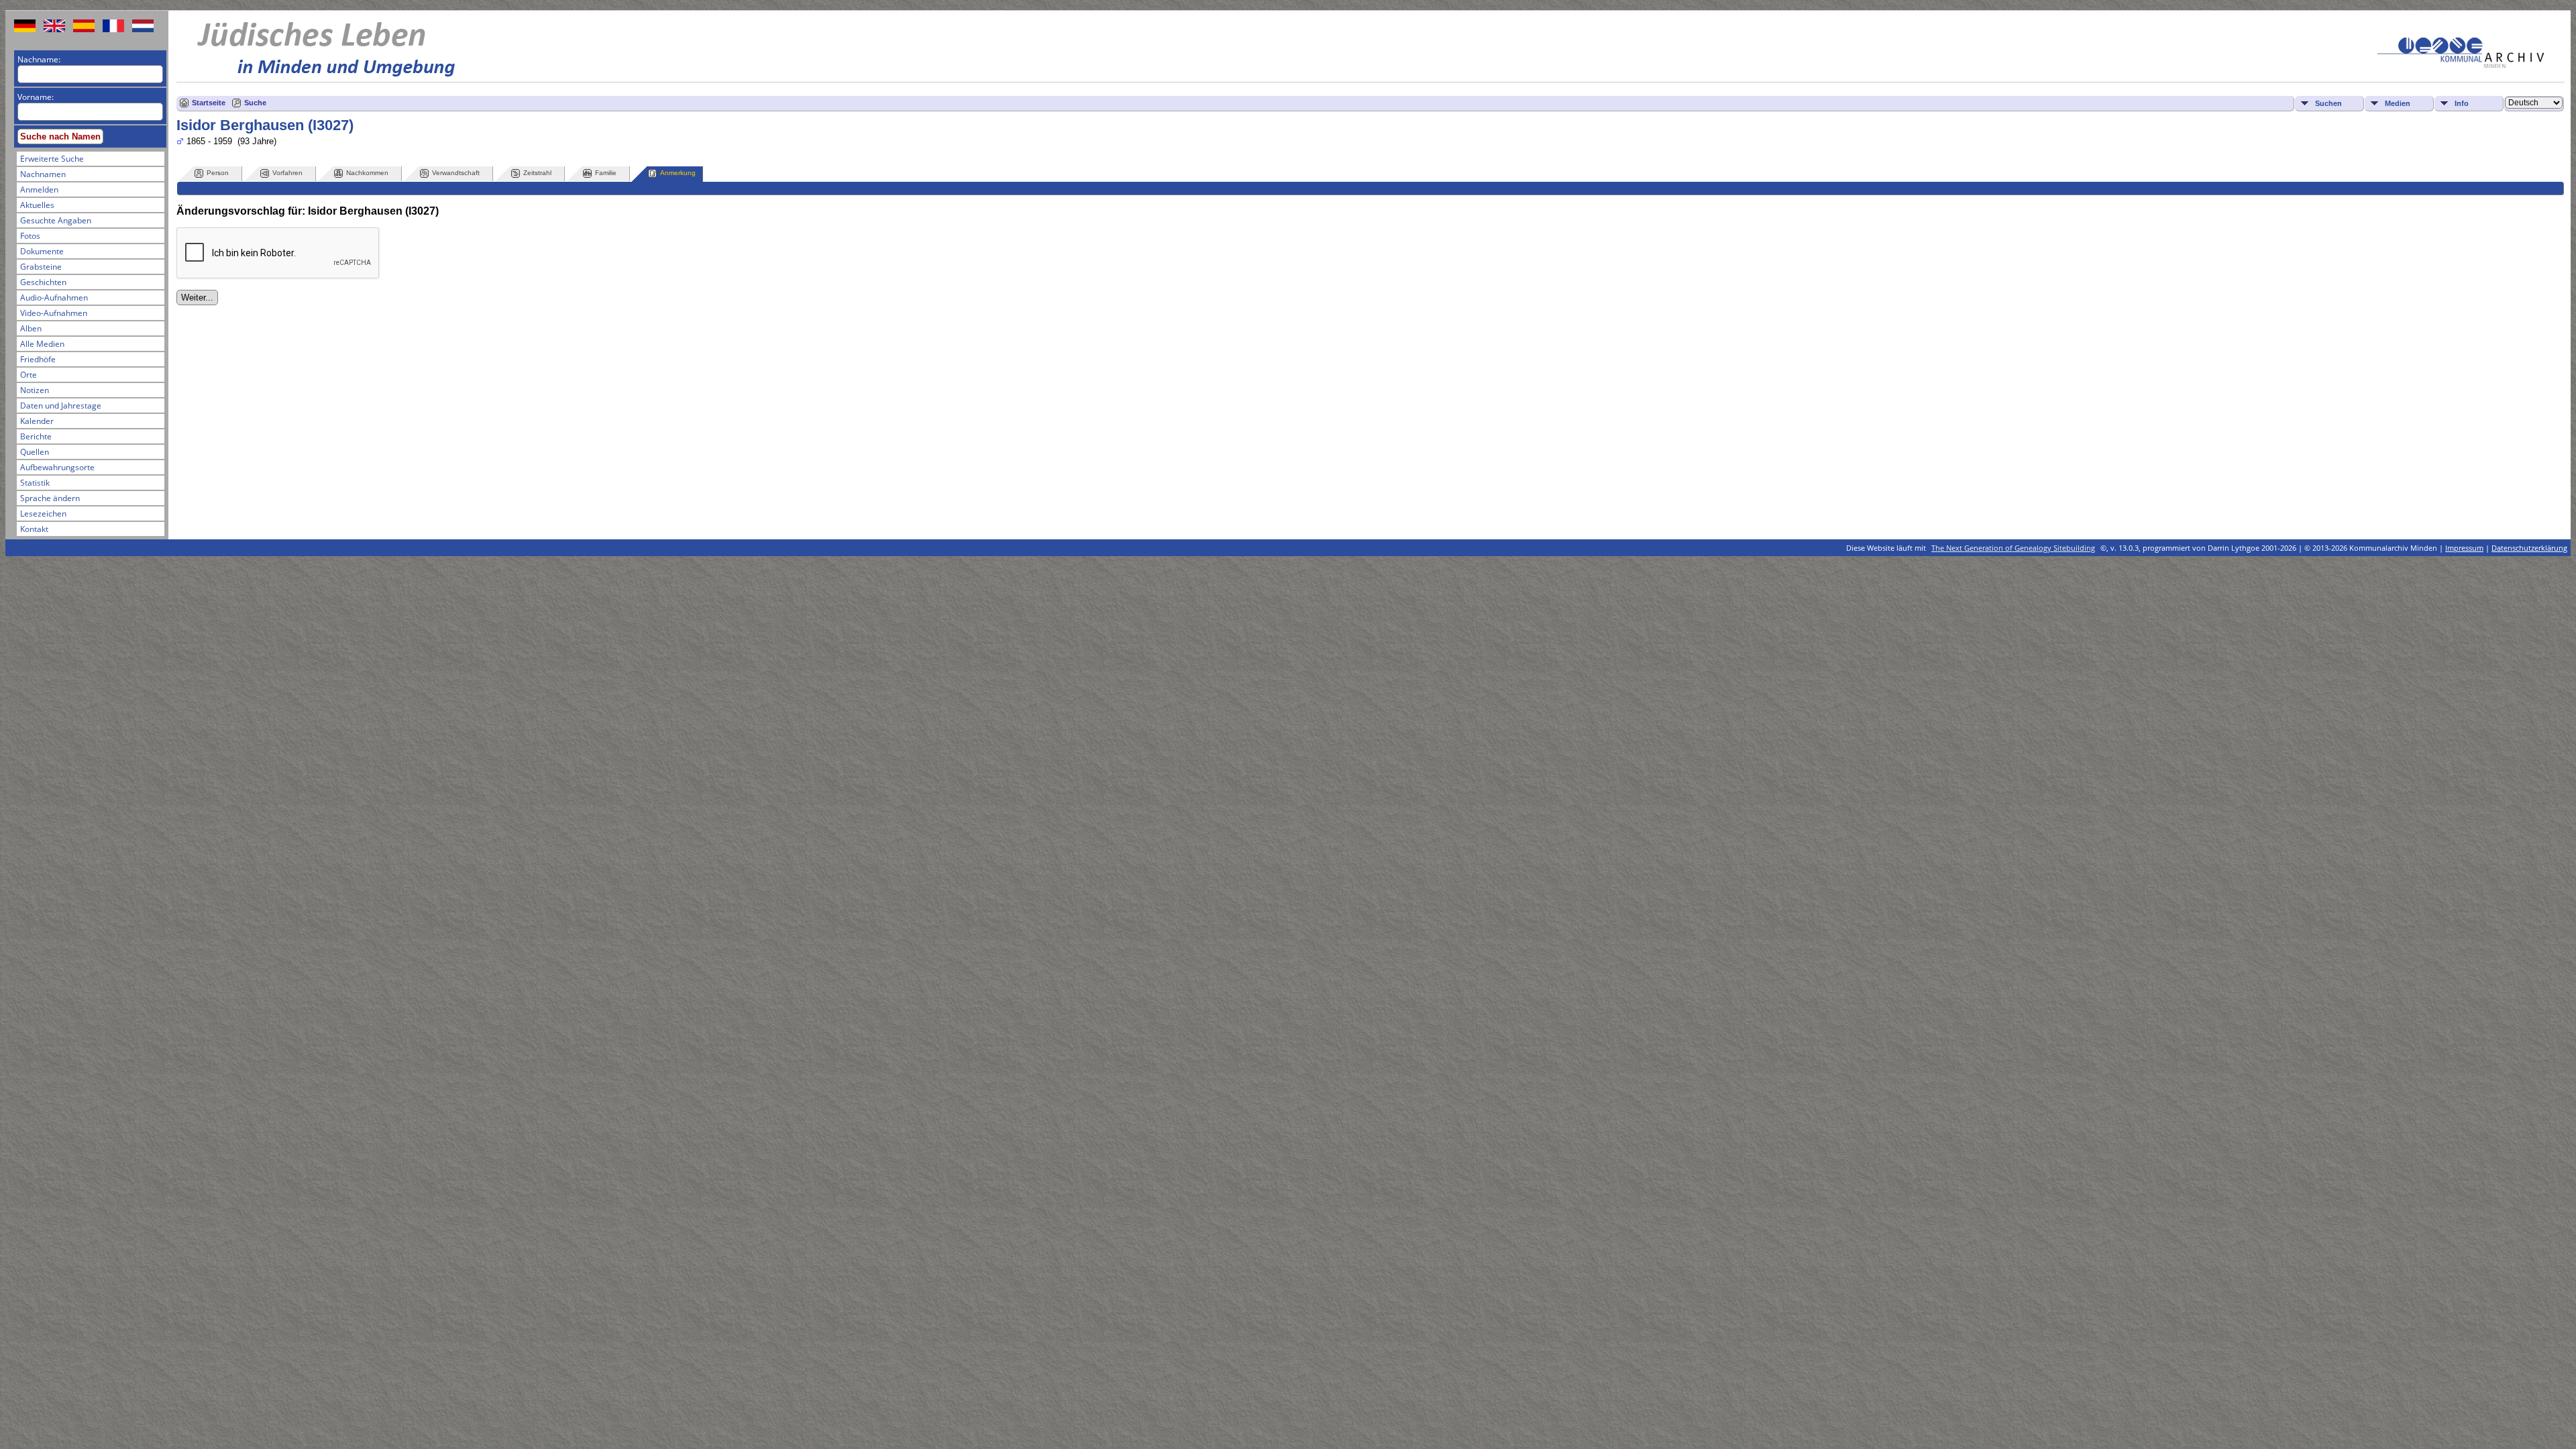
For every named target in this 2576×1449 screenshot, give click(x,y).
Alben (31, 328)
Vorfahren (287, 173)
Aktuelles (37, 205)
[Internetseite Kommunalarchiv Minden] (2461, 65)
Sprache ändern (50, 498)
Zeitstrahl (537, 173)
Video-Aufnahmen (54, 313)
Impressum (2464, 548)
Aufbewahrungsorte (57, 467)
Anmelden (39, 190)
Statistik (35, 483)
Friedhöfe (38, 359)
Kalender (37, 421)
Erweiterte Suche (52, 159)
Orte (29, 375)
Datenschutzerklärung (2529, 548)
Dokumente (42, 251)
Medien (2398, 103)
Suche (255, 103)
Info (2462, 103)
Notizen (35, 390)
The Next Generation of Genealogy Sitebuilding (2013, 548)
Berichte (36, 436)
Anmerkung (678, 173)
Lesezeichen (43, 514)
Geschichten (43, 282)
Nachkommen (367, 173)
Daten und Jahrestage (61, 406)
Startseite (209, 103)
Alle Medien (42, 344)
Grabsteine (41, 267)
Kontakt (34, 529)
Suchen (2328, 103)
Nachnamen (43, 174)
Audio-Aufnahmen (54, 298)
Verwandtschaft (456, 173)
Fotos (30, 236)
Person (218, 173)
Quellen (35, 452)
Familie (606, 173)
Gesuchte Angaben (56, 220)
